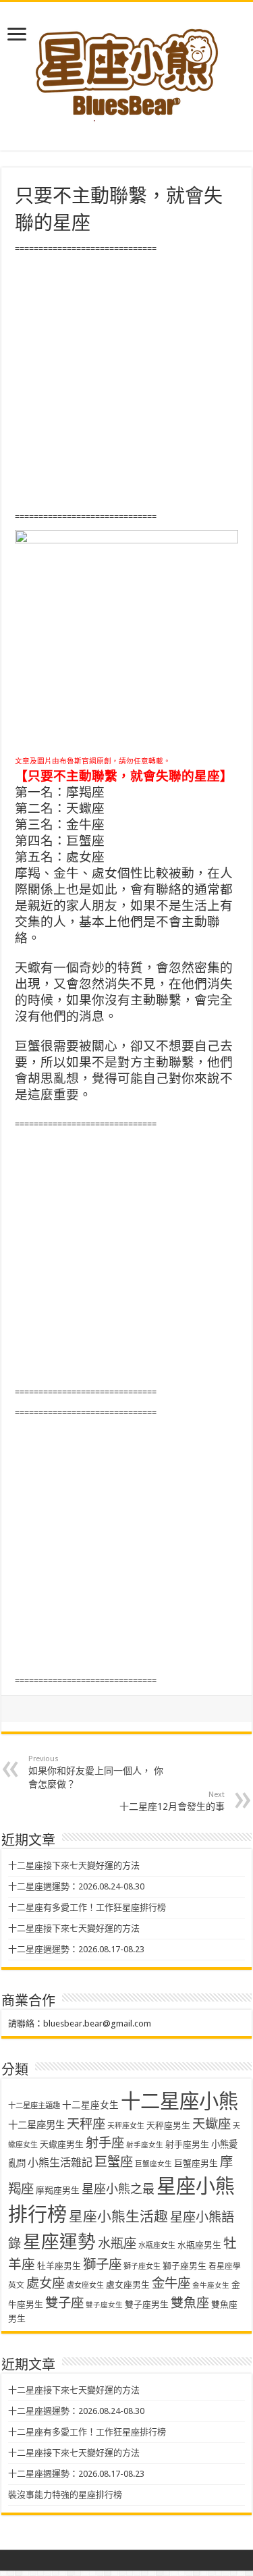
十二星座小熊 (179, 2101)
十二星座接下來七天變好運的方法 (74, 1866)
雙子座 (64, 2303)
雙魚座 (190, 2303)
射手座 (105, 2143)
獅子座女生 (142, 2266)
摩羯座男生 (58, 2190)
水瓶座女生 (157, 2246)
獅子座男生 (185, 2266)
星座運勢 (59, 2242)
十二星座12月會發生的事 (172, 1801)
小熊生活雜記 (60, 2163)
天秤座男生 (168, 2125)
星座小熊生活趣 (118, 2217)
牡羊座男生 (59, 2266)
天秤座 (86, 2124)
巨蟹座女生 (153, 2164)
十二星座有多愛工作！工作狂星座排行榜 (87, 1907)
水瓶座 (117, 2244)
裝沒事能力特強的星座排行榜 (65, 2495)
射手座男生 (187, 2144)
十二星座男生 (36, 2125)
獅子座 (102, 2264)
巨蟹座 (114, 2162)
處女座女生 (85, 2285)
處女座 (46, 2283)
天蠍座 (212, 2124)
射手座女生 (145, 2145)
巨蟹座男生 (196, 2163)
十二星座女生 (90, 2105)
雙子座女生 (104, 2305)
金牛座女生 (211, 2285)
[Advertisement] (126, 383)
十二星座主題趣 (34, 2105)
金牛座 (171, 2283)
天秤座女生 (126, 2126)
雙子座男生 (147, 2304)
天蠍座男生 (62, 2144)
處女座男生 (128, 2285)
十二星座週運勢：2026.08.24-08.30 (76, 1886)
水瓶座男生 (199, 2245)
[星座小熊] (127, 67)
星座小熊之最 (118, 2189)
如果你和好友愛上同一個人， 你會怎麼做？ (96, 1772)
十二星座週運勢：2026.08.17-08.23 (76, 1949)
